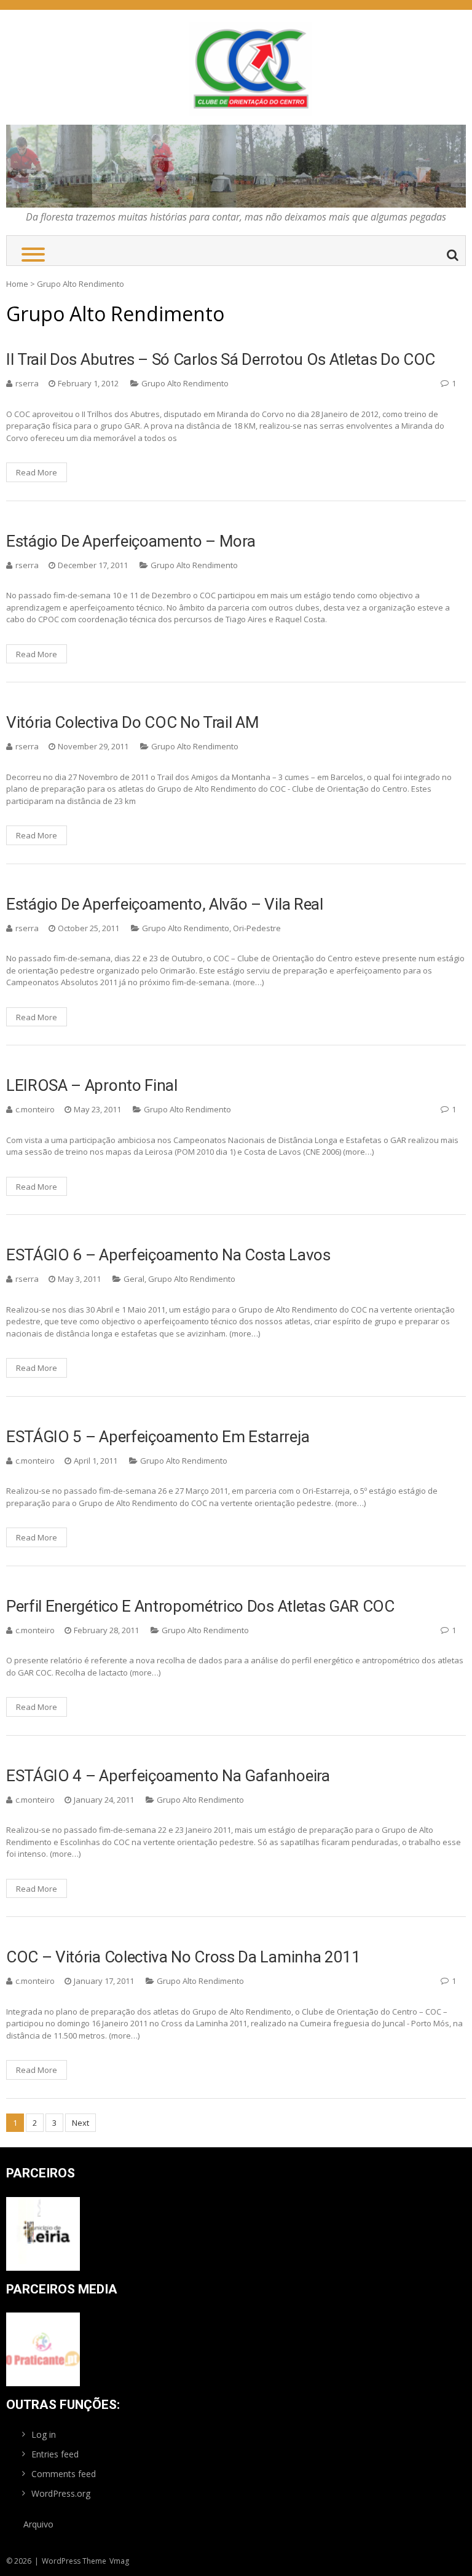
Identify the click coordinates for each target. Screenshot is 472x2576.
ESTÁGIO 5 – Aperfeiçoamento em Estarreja (158, 1437)
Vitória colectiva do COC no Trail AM (132, 722)
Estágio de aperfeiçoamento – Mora (131, 541)
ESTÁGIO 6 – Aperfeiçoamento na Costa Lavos (168, 1255)
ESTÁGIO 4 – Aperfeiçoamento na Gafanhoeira (168, 1776)
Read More (37, 472)
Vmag (119, 2561)
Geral (134, 1279)
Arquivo (38, 2524)
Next (81, 2123)
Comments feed (64, 2474)
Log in (44, 2434)
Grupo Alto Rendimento (185, 383)
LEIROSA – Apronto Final (92, 1085)
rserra (27, 383)
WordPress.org (61, 2493)
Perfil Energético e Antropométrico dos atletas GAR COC (200, 1606)
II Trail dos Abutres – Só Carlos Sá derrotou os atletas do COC (221, 359)
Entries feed (55, 2454)
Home (17, 284)
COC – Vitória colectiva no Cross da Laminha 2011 (183, 1957)
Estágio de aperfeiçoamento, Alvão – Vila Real (165, 904)
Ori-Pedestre (257, 928)
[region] (236, 166)
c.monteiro (35, 1109)
